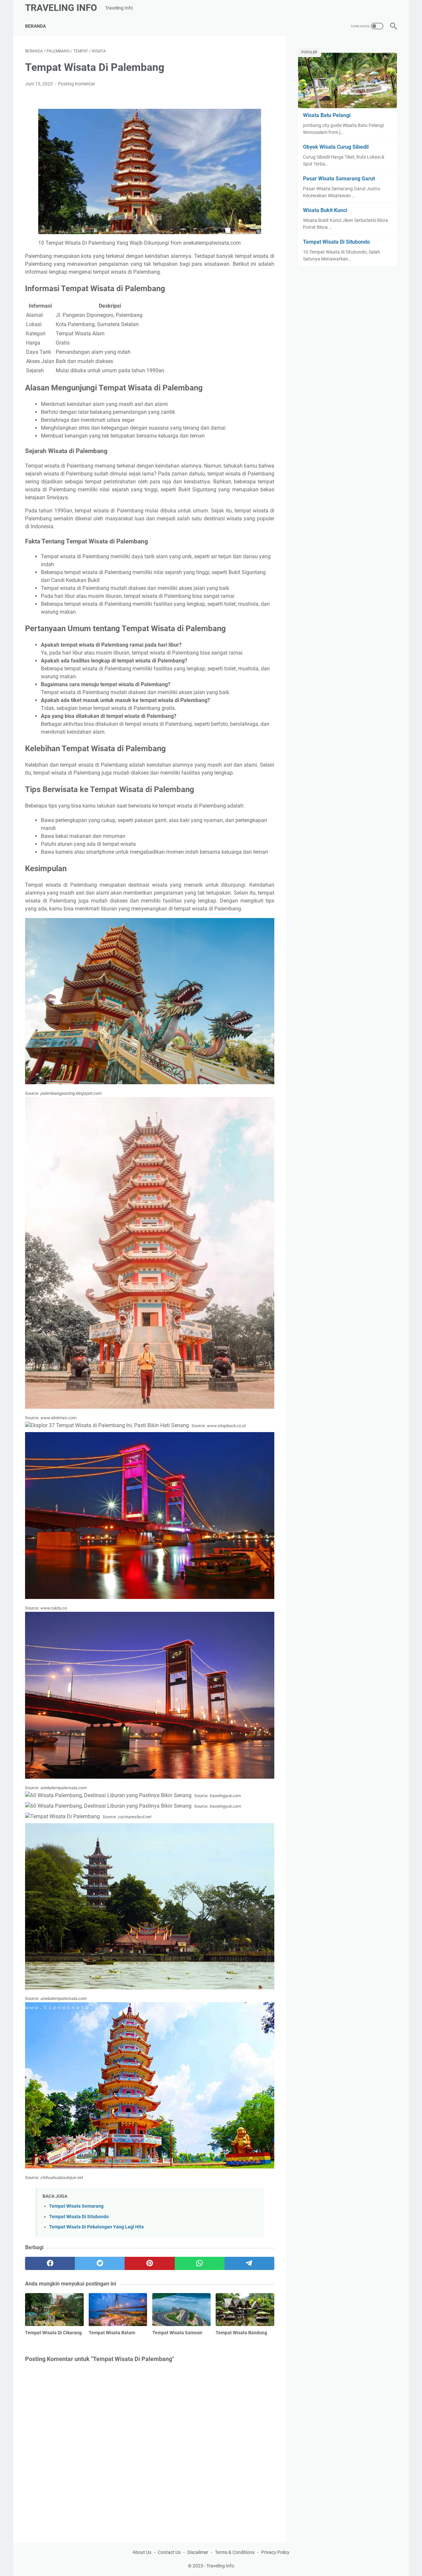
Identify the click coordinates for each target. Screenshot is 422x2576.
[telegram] (249, 2263)
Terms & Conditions (235, 2552)
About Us (142, 2552)
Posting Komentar (77, 84)
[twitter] (100, 2263)
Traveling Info (61, 8)
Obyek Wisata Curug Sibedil (336, 147)
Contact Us (169, 2552)
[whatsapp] (200, 2263)
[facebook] (50, 2263)
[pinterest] (150, 2263)
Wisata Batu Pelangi (327, 115)
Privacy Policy (275, 2552)
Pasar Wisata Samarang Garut (339, 179)
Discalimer (198, 2552)
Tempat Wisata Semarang (76, 2206)
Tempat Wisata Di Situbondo (79, 2217)
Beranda (35, 26)
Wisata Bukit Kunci (325, 210)
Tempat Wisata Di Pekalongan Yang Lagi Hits (96, 2227)
